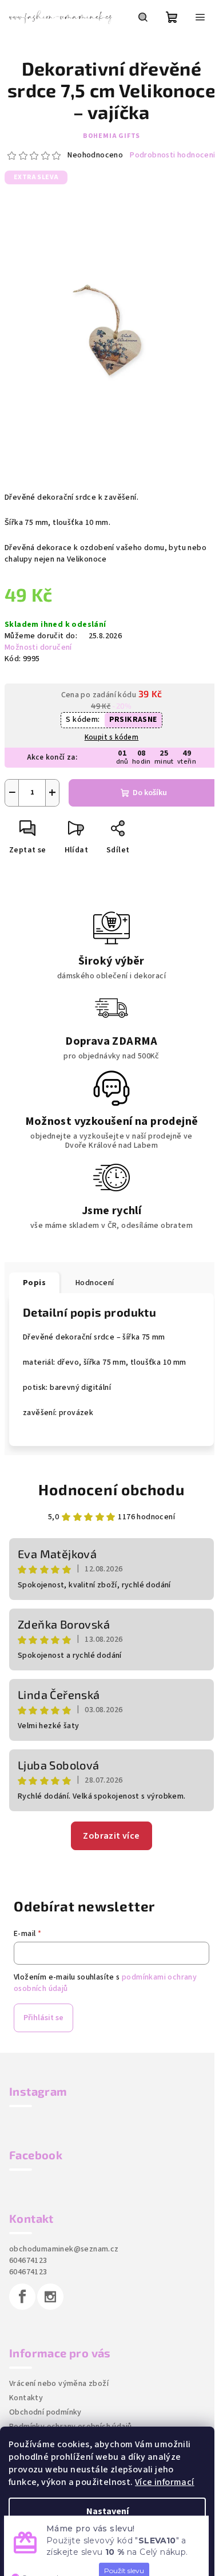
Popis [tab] (34, 1283)
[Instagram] (50, 2297)
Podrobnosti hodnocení (172, 155)
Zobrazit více (111, 1836)
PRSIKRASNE (133, 720)
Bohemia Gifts (111, 136)
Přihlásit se (43, 2018)
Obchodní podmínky (45, 2412)
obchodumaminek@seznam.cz (64, 2249)
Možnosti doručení (38, 647)
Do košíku (150, 793)
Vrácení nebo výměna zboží (59, 2384)
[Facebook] (22, 2297)
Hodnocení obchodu (111, 1489)
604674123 (28, 2261)
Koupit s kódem (112, 737)
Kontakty (26, 2398)
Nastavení (107, 2511)
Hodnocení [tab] (95, 1283)
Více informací (165, 2482)
